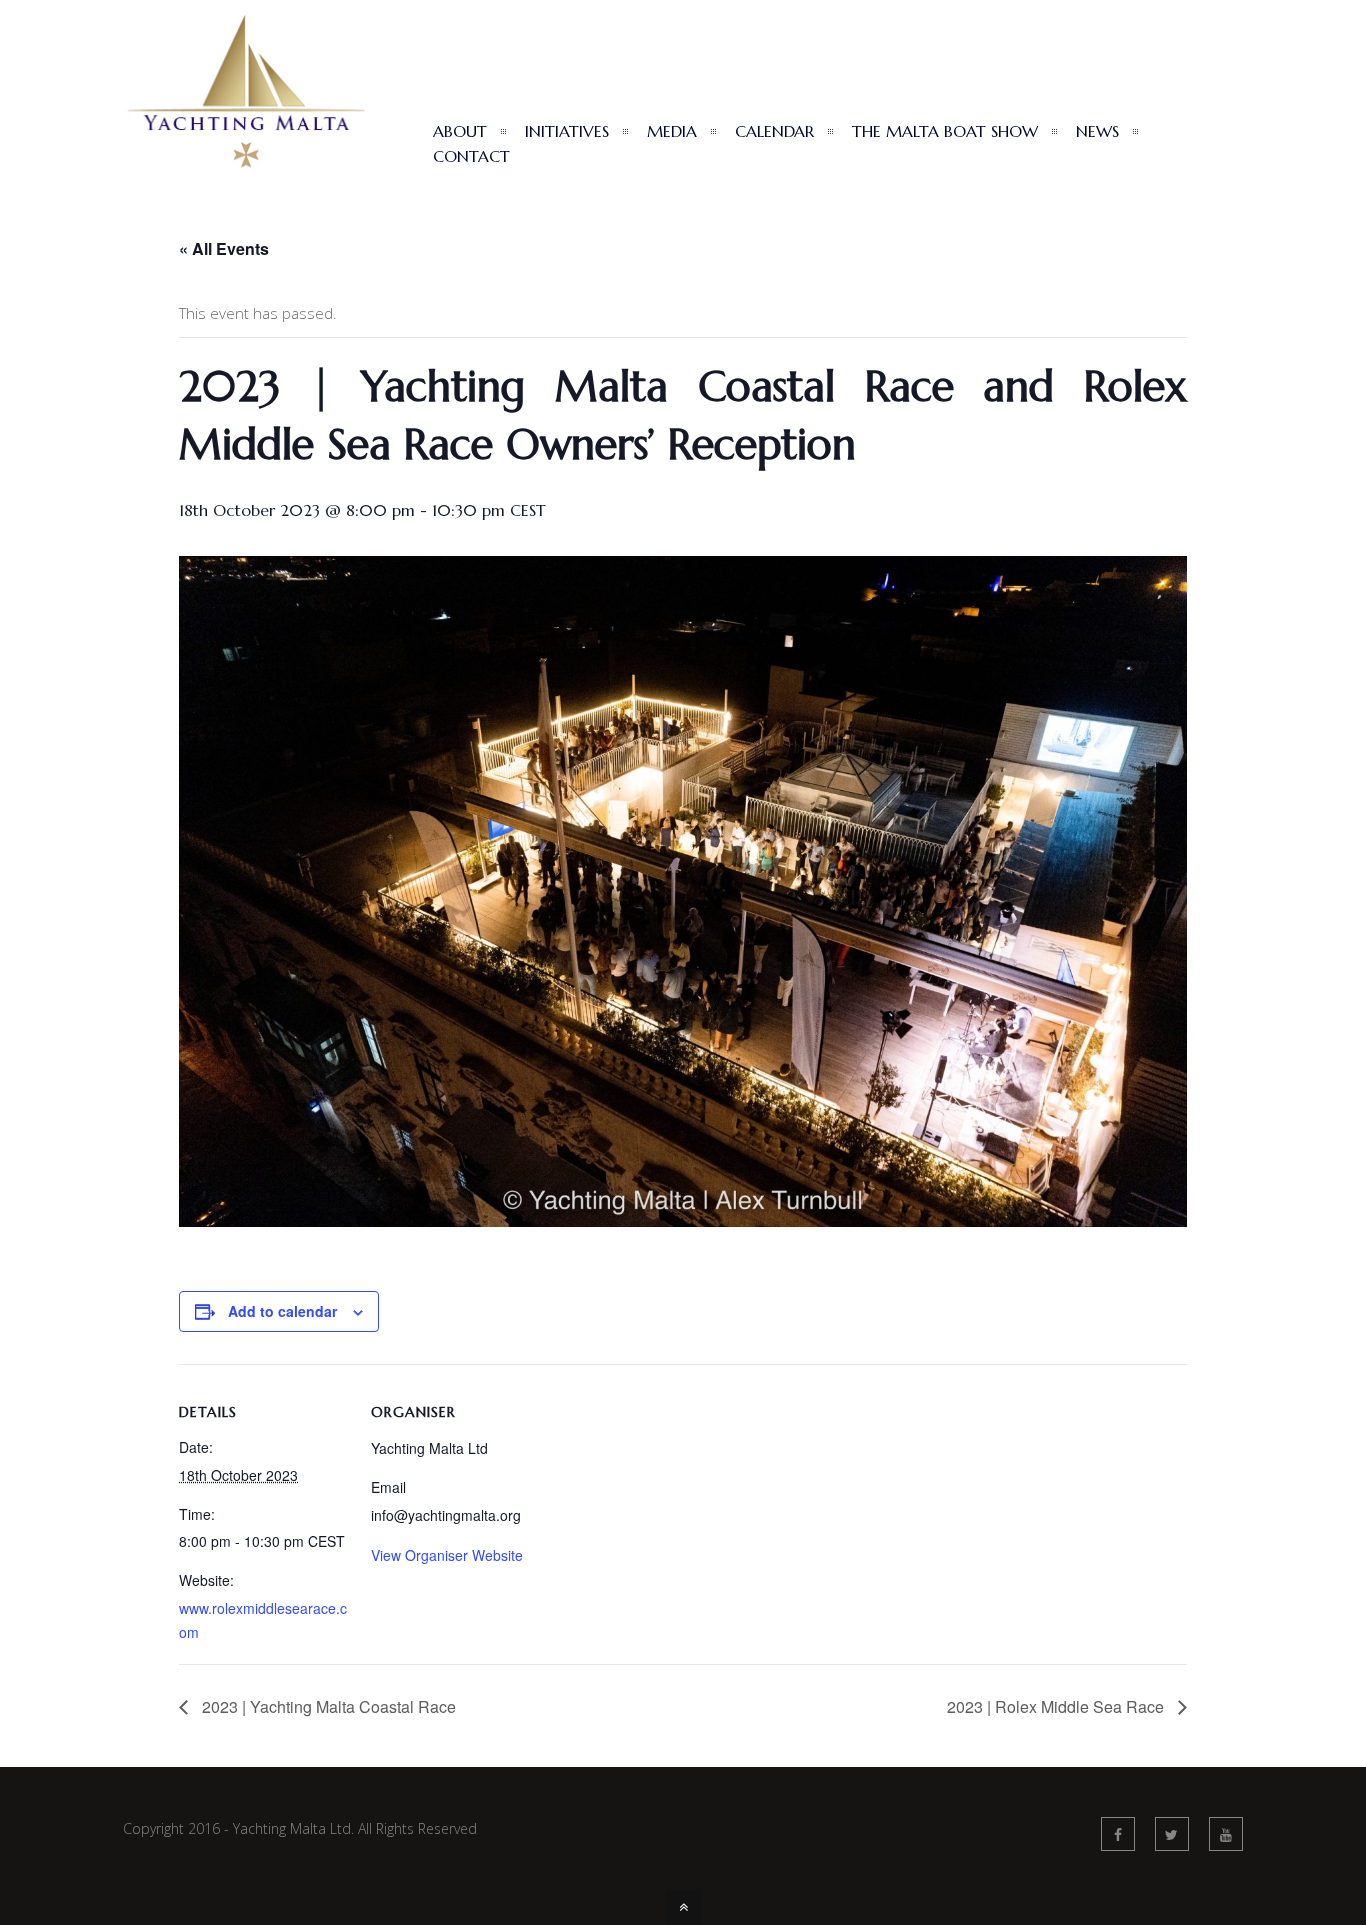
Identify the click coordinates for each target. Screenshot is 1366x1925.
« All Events (224, 248)
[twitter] (1172, 1834)
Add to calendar (282, 1311)
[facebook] (1118, 1834)
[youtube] (1226, 1834)
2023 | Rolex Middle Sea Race (1057, 1706)
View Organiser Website (447, 1555)
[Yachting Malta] (246, 185)
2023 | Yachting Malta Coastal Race (327, 1706)
